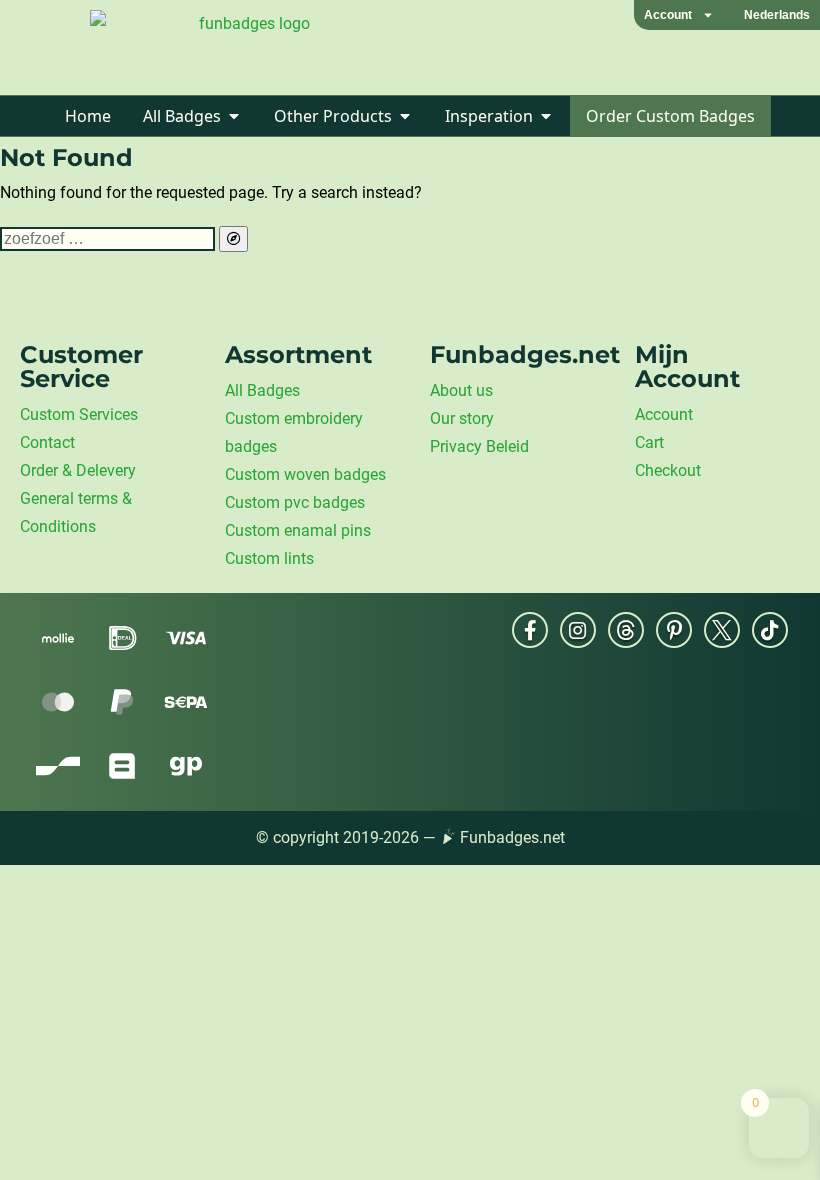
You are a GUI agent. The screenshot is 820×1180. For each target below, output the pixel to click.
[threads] (626, 630)
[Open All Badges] (234, 116)
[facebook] (530, 630)
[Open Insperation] (546, 116)
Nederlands (777, 15)
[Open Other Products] (405, 116)
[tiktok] (770, 630)
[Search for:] (109, 238)
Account (668, 15)
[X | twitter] (722, 630)
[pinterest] (674, 630)
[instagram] (578, 630)
